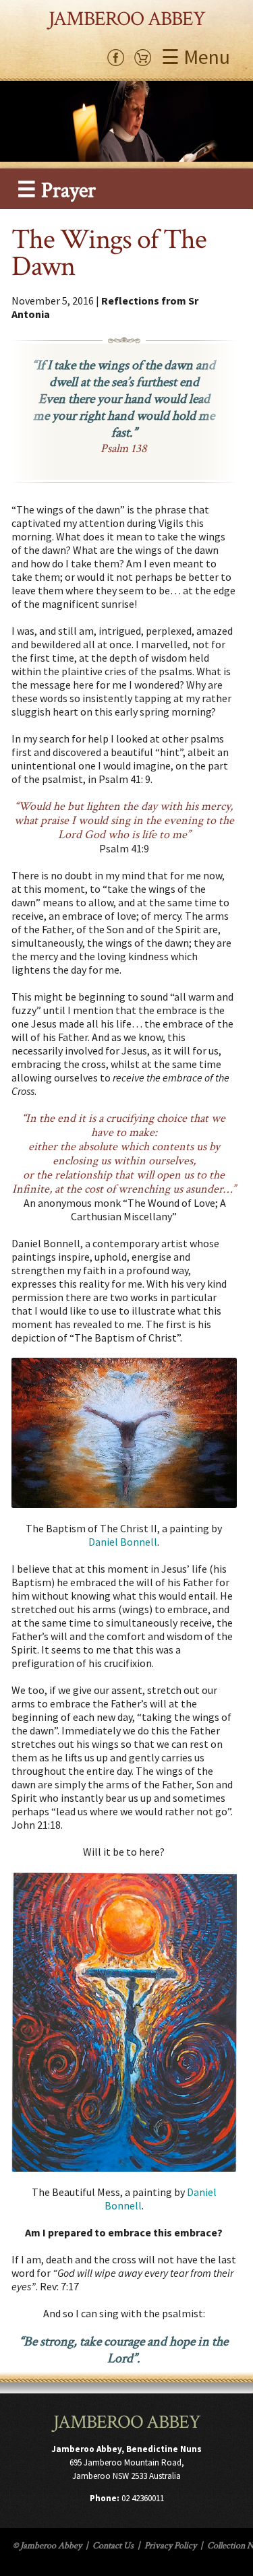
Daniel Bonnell (123, 1542)
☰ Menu (196, 57)
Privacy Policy (170, 2546)
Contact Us (113, 2546)
